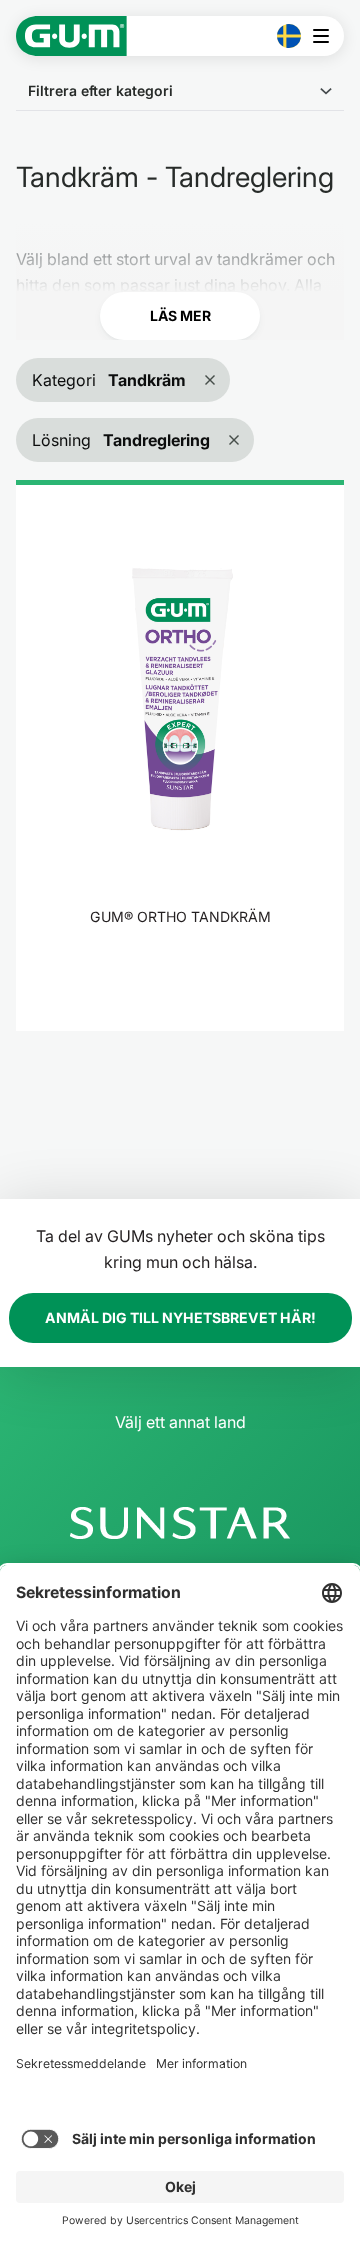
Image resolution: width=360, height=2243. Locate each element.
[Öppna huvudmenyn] (326, 36)
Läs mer (180, 315)
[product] (180, 755)
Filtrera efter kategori (100, 90)
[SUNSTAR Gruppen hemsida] (180, 1523)
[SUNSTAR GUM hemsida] (71, 36)
